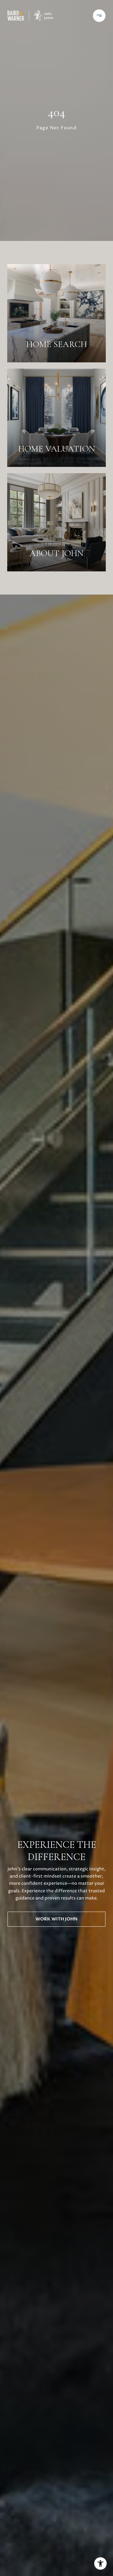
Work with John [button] (56, 1919)
